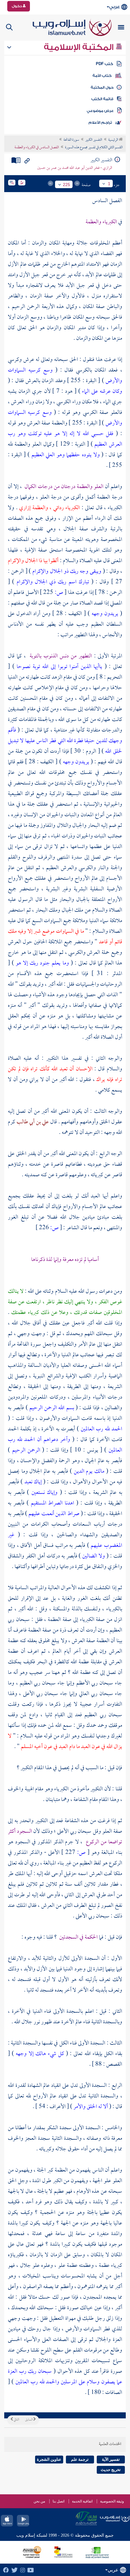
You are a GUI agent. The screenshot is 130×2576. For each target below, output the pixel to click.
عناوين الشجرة (49, 2459)
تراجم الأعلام (100, 123)
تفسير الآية (111, 2459)
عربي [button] (114, 7)
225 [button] (67, 185)
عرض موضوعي (100, 111)
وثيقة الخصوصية (112, 2501)
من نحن (39, 2501)
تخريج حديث (111, 2470)
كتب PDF (104, 64)
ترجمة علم (80, 2459)
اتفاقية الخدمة (82, 2501)
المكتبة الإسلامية (80, 47)
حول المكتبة (102, 87)
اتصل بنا (58, 2501)
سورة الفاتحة (71, 140)
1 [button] (109, 184)
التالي (16, 2420)
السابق (29, 2420)
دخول (17, 6)
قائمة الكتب (102, 99)
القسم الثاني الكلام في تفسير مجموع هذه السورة (94, 148)
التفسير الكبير (94, 140)
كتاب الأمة (102, 76)
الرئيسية (114, 140)
